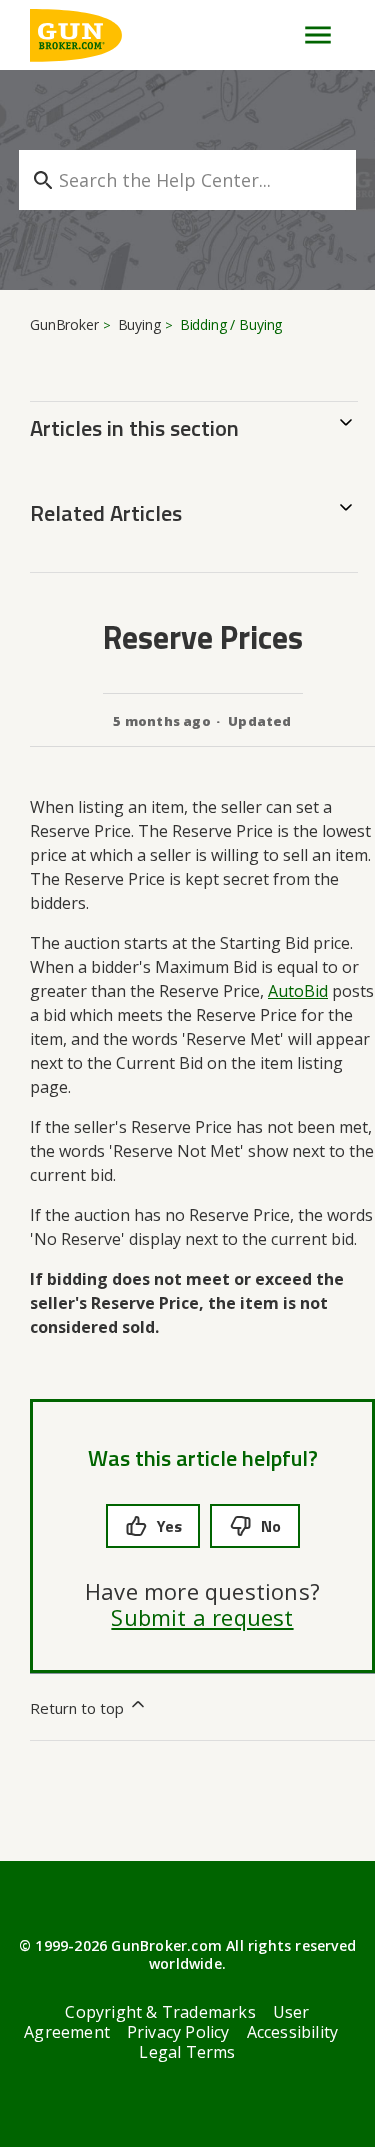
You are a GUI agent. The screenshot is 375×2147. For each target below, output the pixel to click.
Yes (169, 1526)
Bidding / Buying (231, 324)
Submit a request (202, 1617)
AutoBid (298, 991)
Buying (139, 324)
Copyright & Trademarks (160, 2012)
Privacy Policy (178, 2032)
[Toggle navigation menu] (309, 35)
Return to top (79, 1708)
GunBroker (64, 324)
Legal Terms (187, 2052)
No (271, 1526)
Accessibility (293, 2032)
